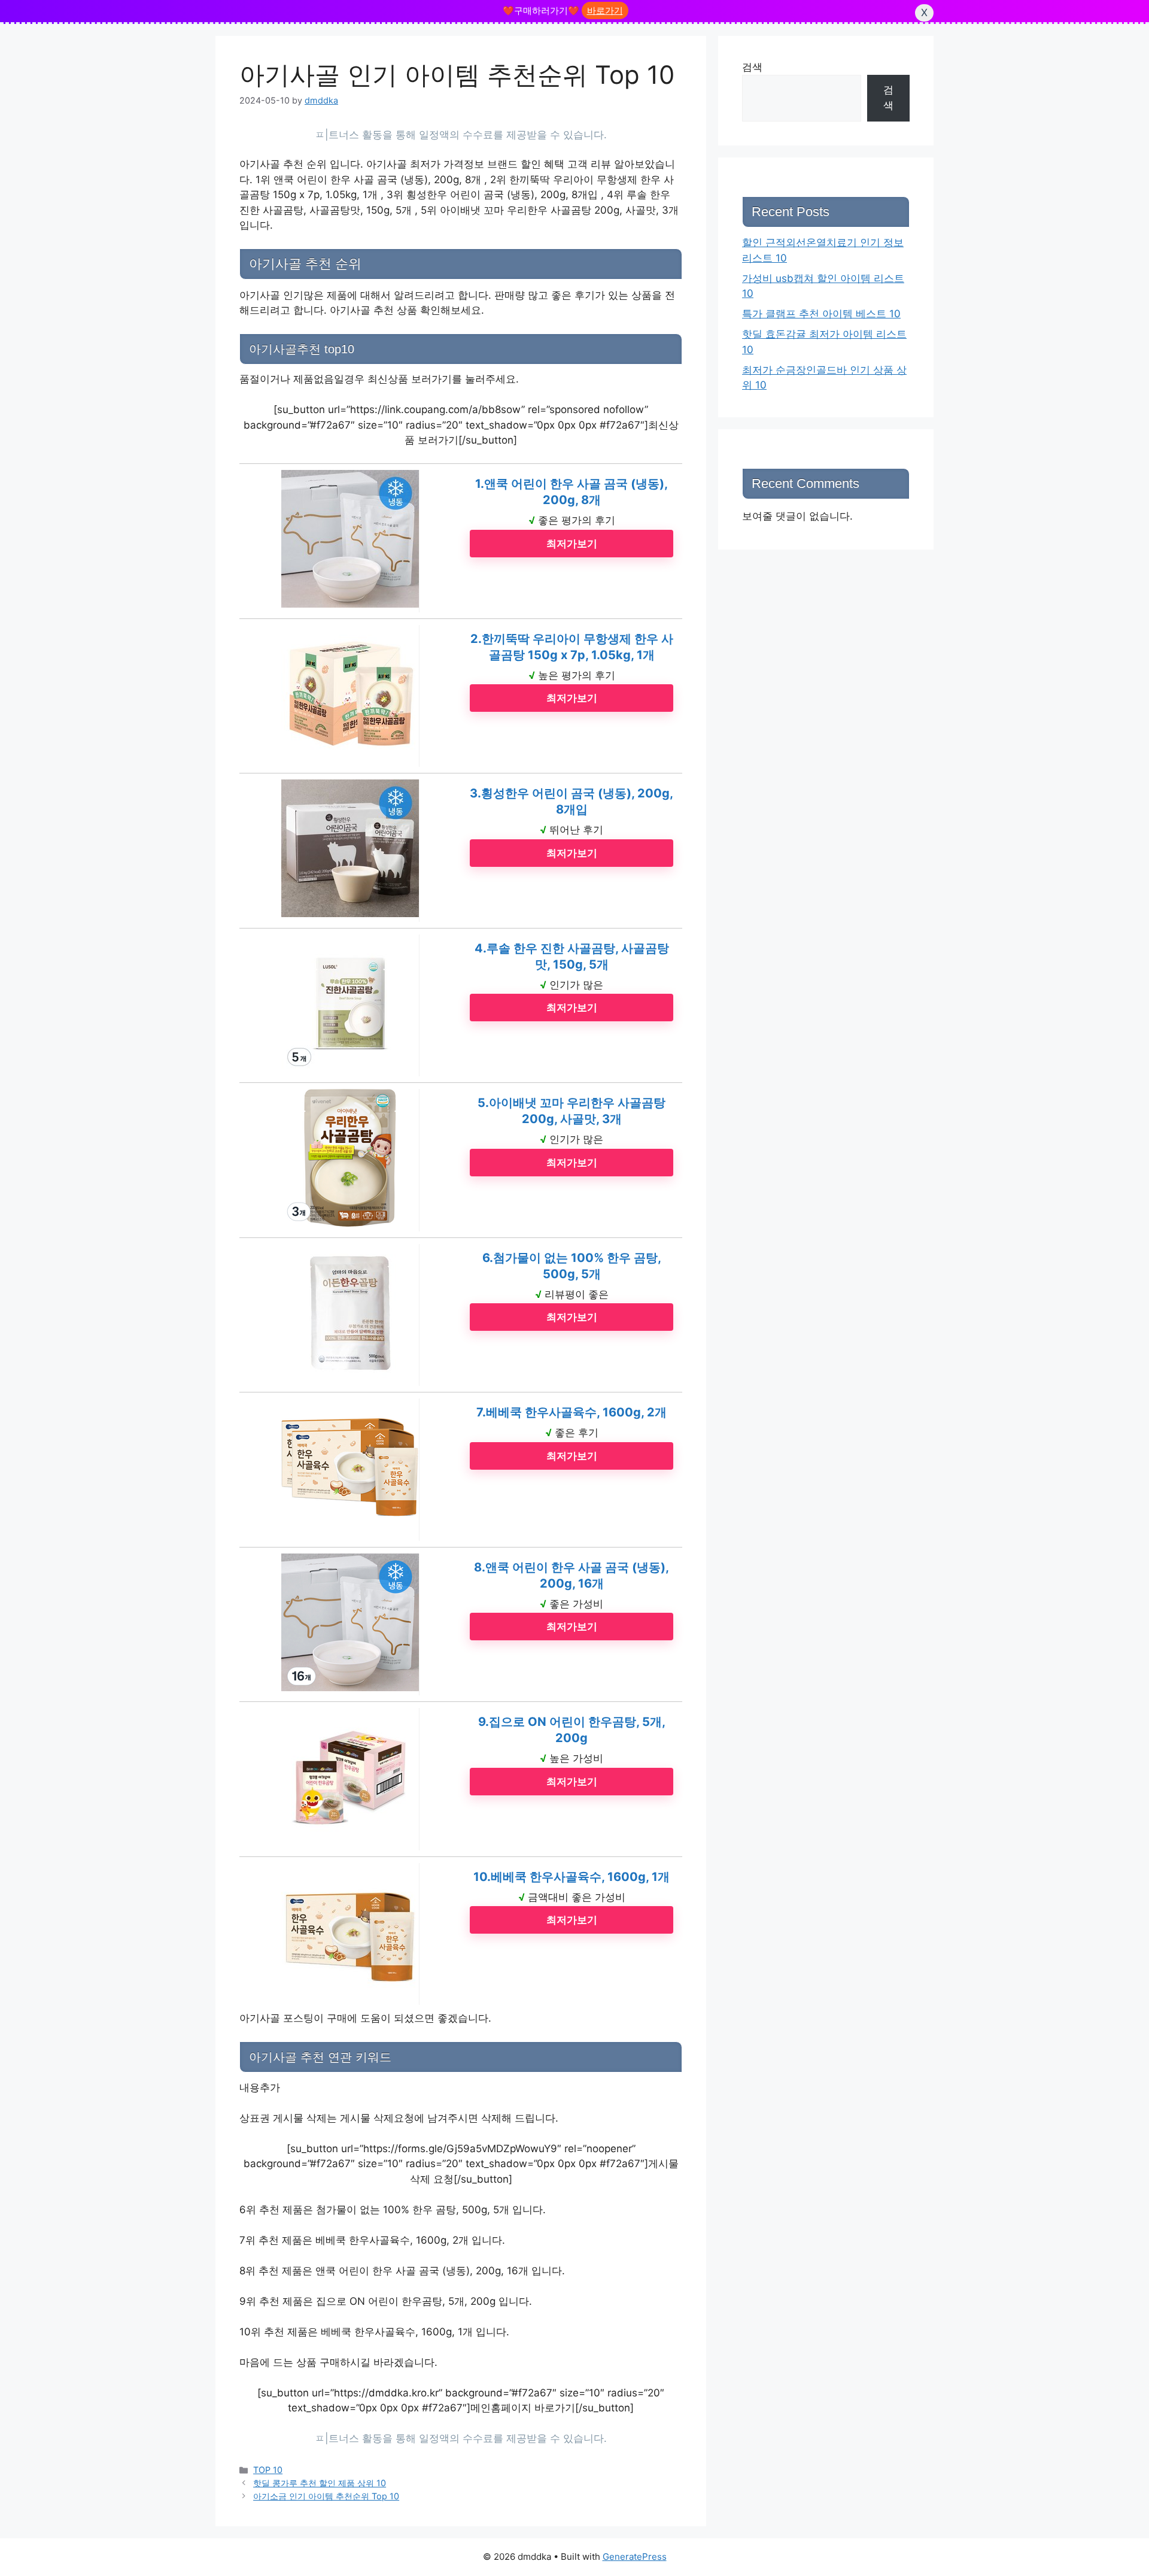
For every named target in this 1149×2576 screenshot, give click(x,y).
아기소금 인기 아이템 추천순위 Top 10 (326, 2496)
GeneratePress (635, 2557)
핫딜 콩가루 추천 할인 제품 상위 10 (320, 2483)
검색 (752, 67)
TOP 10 (268, 2470)
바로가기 (605, 10)
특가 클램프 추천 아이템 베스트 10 (821, 314)
